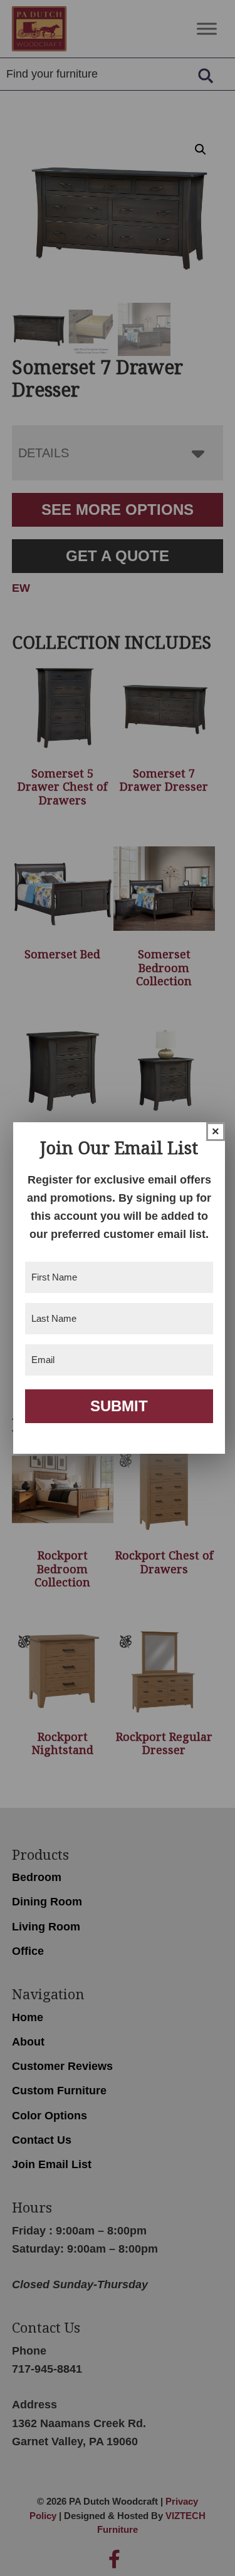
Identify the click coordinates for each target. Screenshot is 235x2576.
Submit (119, 1406)
